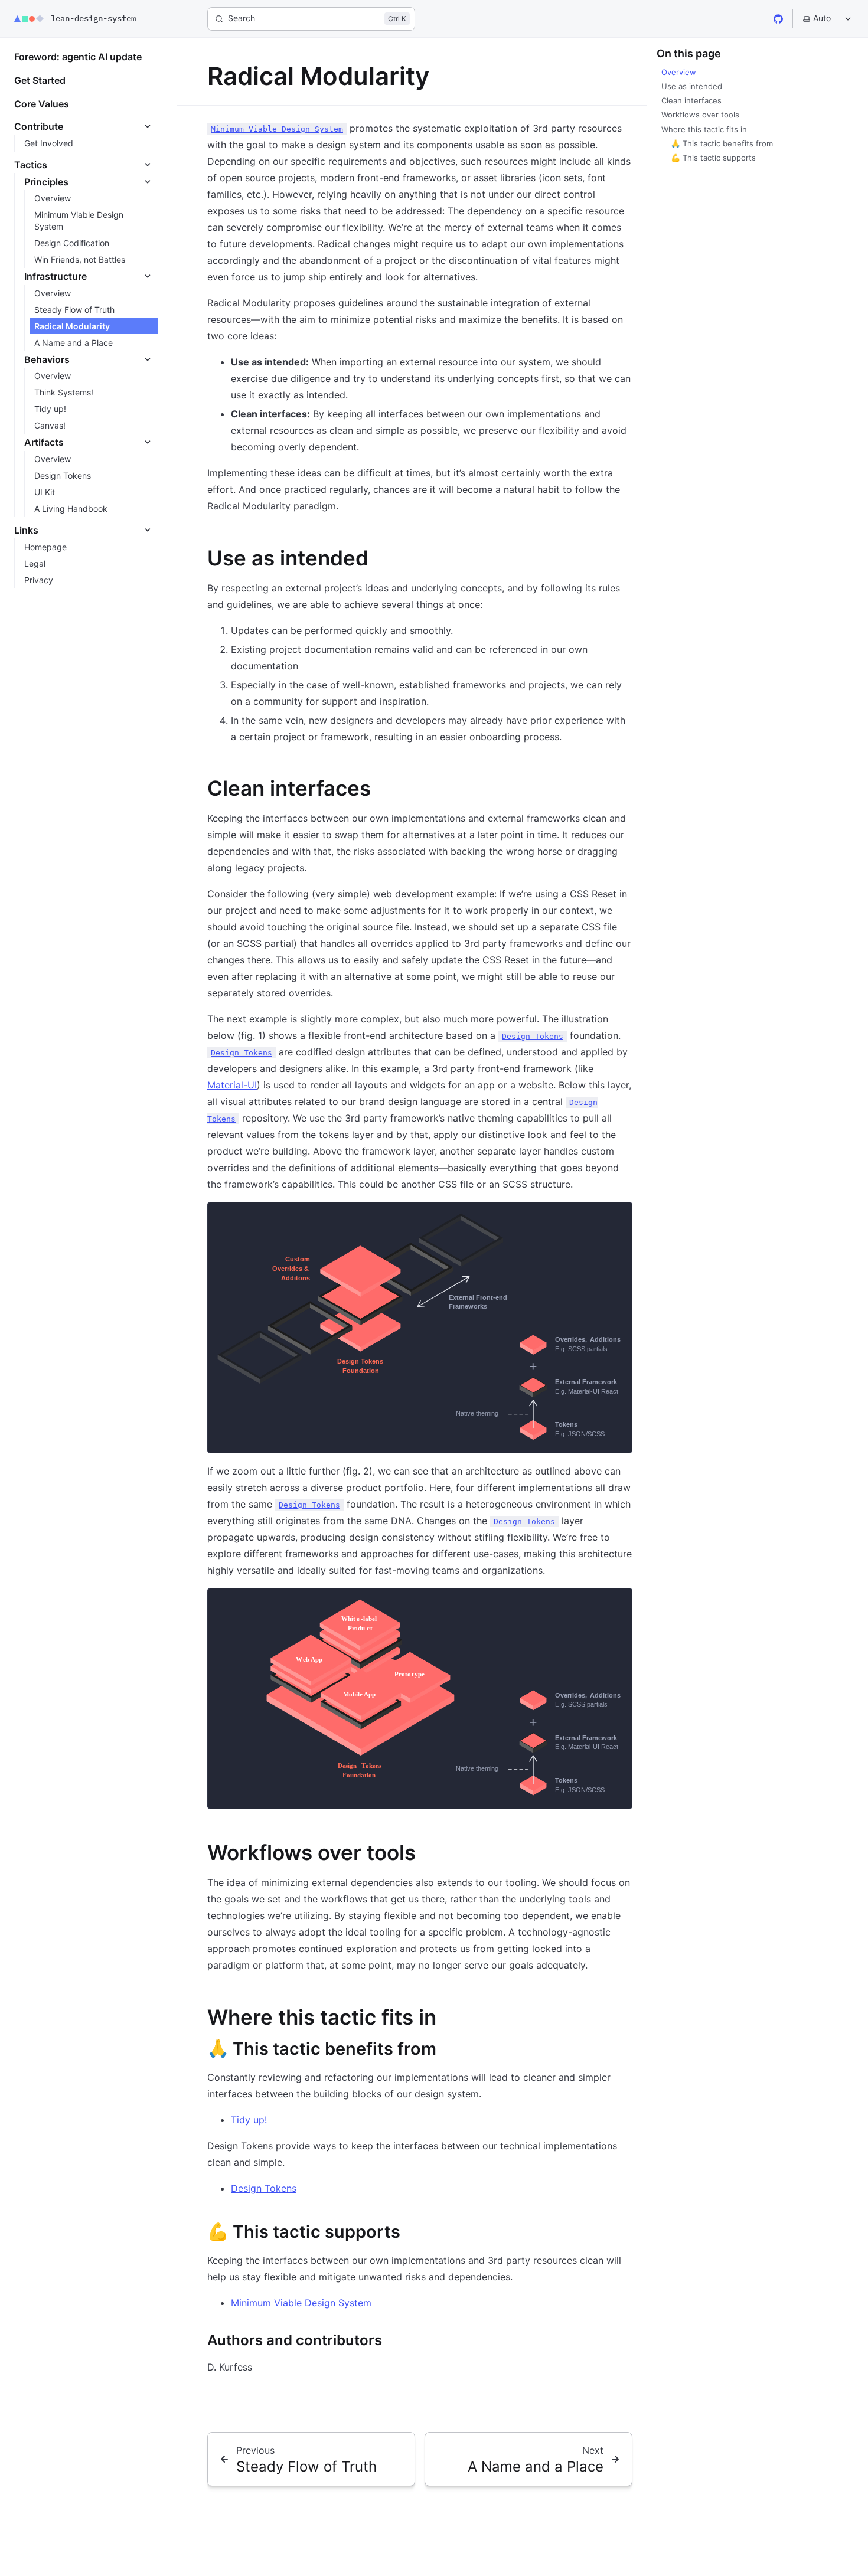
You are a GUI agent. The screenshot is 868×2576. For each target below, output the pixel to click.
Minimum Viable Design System (301, 2303)
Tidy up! (249, 2120)
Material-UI (232, 1085)
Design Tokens (264, 2188)
